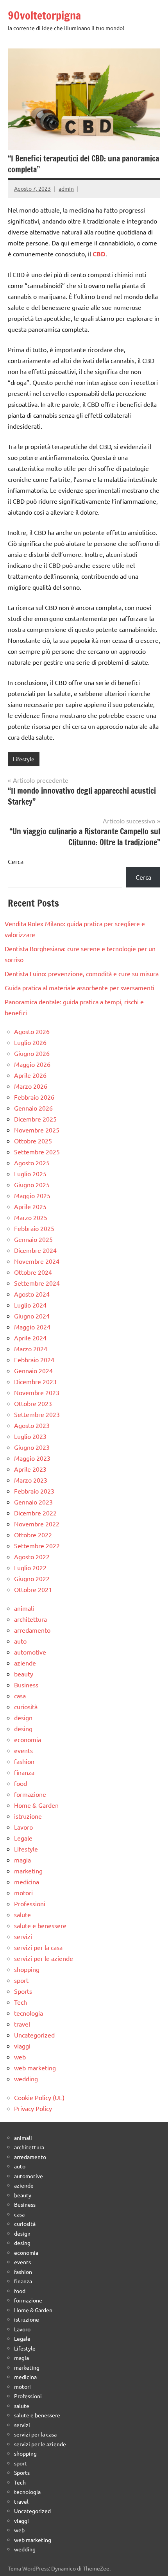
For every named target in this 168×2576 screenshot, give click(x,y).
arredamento (32, 1630)
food (21, 1783)
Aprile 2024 (30, 1338)
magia (22, 1860)
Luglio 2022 (30, 1567)
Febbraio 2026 (34, 1097)
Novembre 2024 (37, 1261)
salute (22, 1914)
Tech (21, 2002)
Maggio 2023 (32, 1458)
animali (24, 1608)
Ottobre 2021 (33, 1589)
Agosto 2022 (32, 1556)
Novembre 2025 (37, 1130)
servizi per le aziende (44, 1958)
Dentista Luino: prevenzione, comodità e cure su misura (82, 973)
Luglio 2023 (30, 1436)
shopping (27, 1969)
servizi (23, 1936)
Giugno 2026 (32, 1053)
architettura (30, 1619)
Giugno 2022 (32, 1578)
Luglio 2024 (30, 1305)
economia (28, 1739)
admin (66, 188)
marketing (28, 1871)
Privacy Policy (33, 2108)
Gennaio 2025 (33, 1239)
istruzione (28, 1816)
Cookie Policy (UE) (39, 2097)
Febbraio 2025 (34, 1228)
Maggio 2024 (32, 1327)
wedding (26, 2079)
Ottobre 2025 (33, 1141)
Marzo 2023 (31, 1480)
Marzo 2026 (31, 1086)
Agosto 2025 (32, 1163)
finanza (24, 1772)
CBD (99, 254)
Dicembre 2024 (35, 1250)
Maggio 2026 (32, 1064)
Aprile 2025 (30, 1206)
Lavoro (23, 1827)
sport (21, 1980)
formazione (30, 1794)
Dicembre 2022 (35, 1513)
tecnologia (29, 2013)
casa (20, 1696)
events (23, 1750)
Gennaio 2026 (33, 1108)
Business (26, 1685)
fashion (24, 1761)
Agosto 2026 (32, 1031)
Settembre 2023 (37, 1414)
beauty (24, 1674)
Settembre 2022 (37, 1546)
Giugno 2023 (32, 1447)
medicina (27, 1882)
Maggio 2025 (32, 1195)
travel (22, 2024)
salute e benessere (40, 1925)
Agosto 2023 (32, 1425)
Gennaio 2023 (33, 1502)
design (23, 1717)
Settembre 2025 (37, 1152)
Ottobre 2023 (33, 1403)
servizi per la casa (38, 1947)
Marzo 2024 (31, 1349)
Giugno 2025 (32, 1184)
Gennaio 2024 (33, 1370)
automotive (30, 1652)
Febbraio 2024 (34, 1360)
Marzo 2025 (31, 1217)
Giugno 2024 (32, 1316)
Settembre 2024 (37, 1283)
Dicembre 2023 (35, 1381)
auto (20, 1641)
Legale (23, 1838)
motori (23, 1893)
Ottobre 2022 (33, 1535)
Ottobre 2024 (33, 1272)
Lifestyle (24, 759)
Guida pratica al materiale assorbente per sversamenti (80, 987)
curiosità (26, 1707)
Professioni (30, 1903)
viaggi (22, 2046)
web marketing (35, 2068)
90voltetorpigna (44, 15)
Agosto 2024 (32, 1294)
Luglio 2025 (30, 1174)
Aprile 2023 (30, 1469)
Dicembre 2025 (35, 1119)
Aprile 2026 (30, 1075)
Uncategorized (34, 2035)
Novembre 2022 (37, 1524)
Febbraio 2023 (34, 1491)
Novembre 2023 (37, 1392)
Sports (23, 1991)
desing (23, 1728)
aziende (25, 1663)
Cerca (16, 861)
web (20, 2057)
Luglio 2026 (30, 1042)
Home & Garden (36, 1805)
